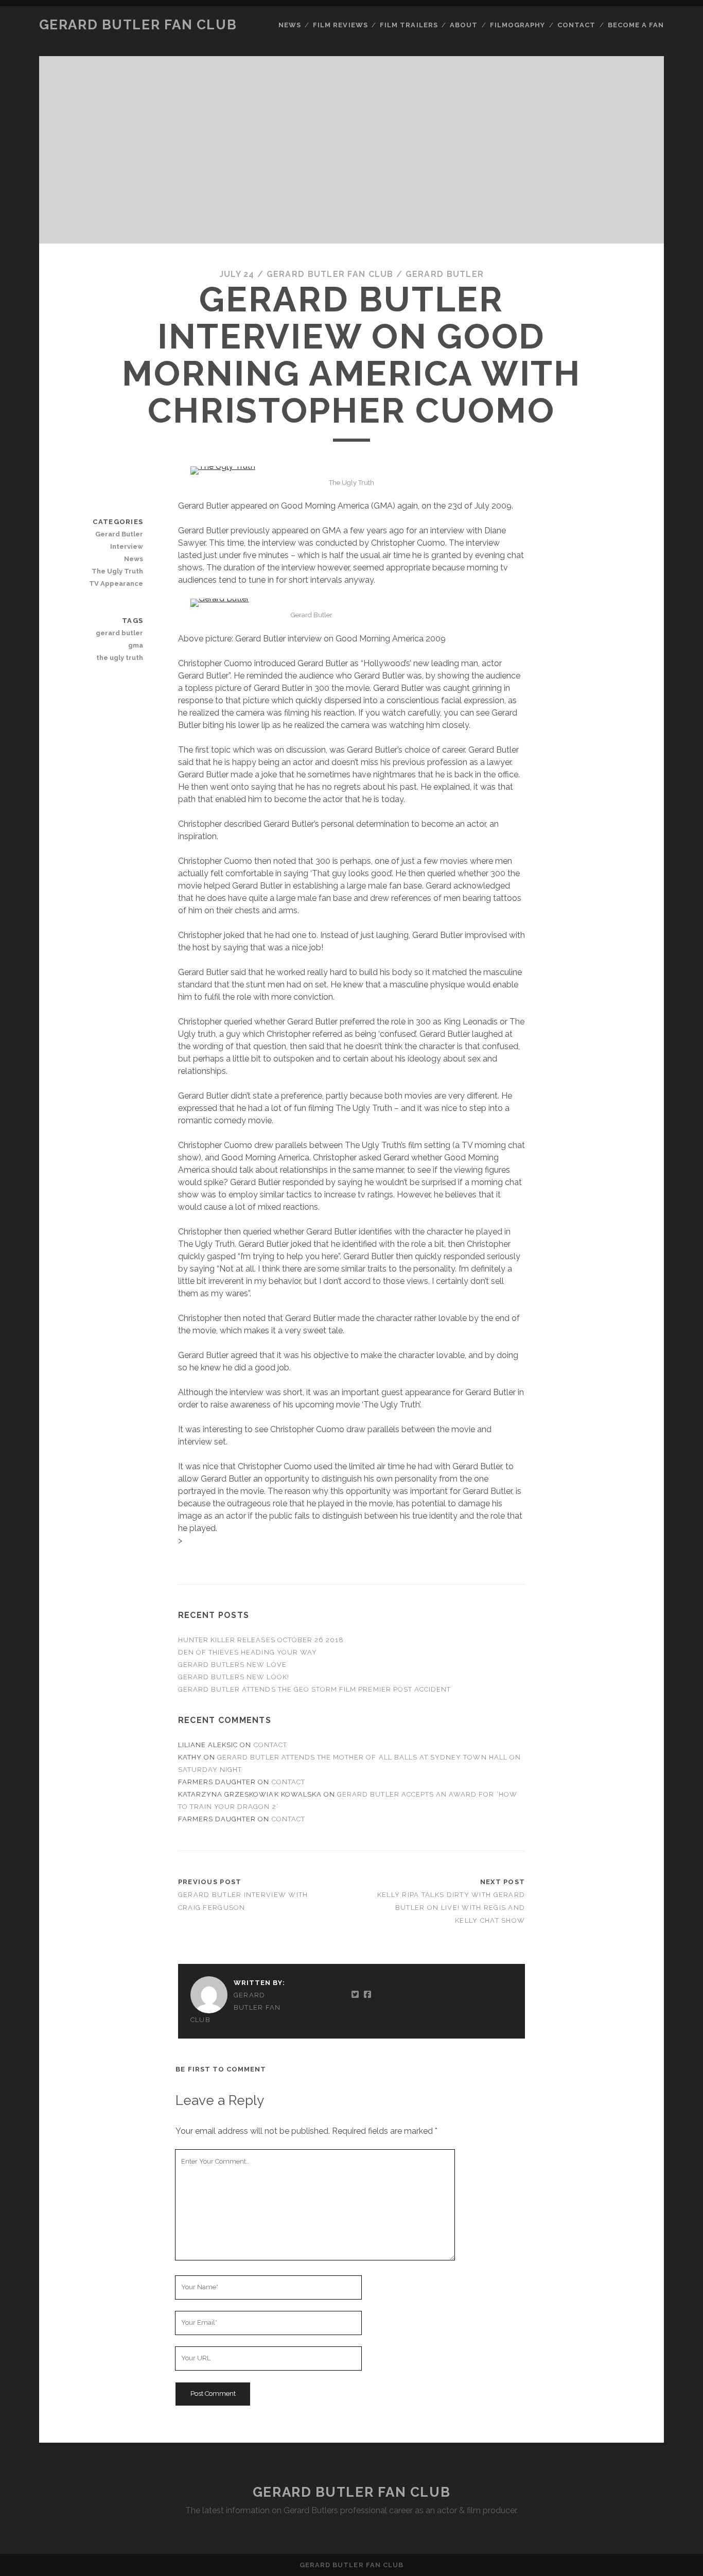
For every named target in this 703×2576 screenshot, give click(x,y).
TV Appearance (116, 584)
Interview (127, 546)
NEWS (290, 25)
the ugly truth (120, 658)
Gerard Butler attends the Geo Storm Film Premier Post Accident (315, 1689)
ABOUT (464, 25)
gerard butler (119, 633)
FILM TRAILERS (409, 25)
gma (136, 645)
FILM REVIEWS (340, 25)
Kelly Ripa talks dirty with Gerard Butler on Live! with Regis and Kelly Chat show (451, 1908)
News (134, 559)
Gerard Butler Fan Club (138, 25)
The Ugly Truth (117, 571)
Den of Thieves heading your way (248, 1652)
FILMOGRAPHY (517, 25)
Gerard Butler (445, 274)
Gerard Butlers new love (232, 1665)
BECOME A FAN (636, 25)
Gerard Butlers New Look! (234, 1677)
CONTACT (576, 25)
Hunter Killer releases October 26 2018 (261, 1640)
